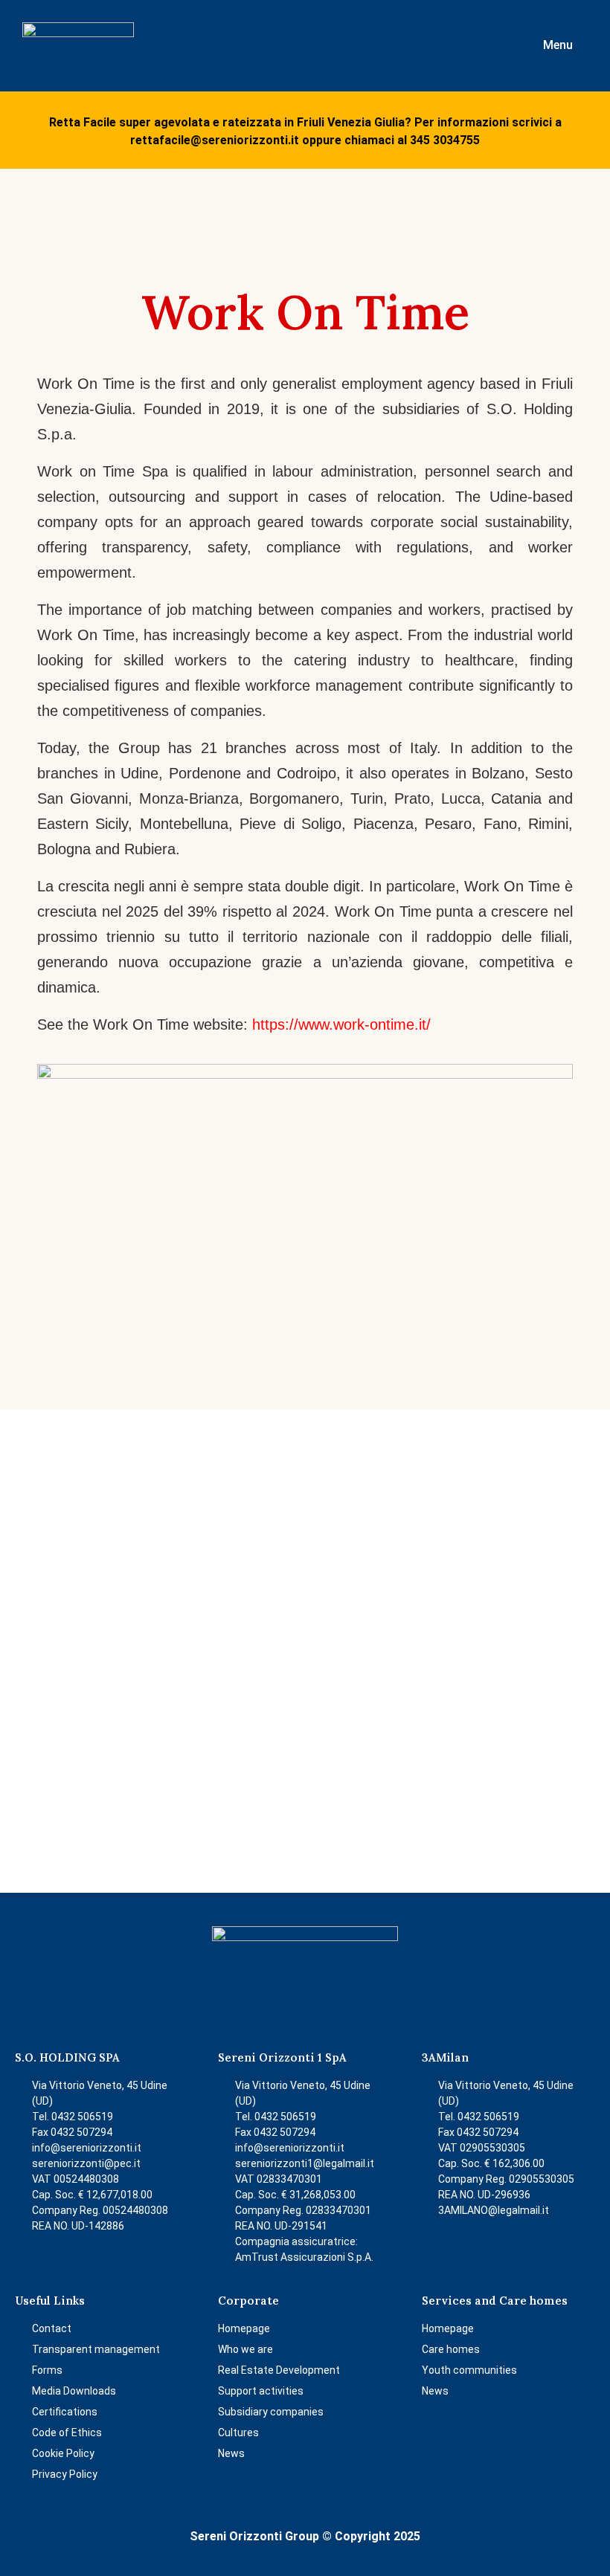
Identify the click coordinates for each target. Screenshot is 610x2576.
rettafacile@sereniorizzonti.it (215, 140)
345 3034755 (445, 140)
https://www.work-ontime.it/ (341, 1024)
